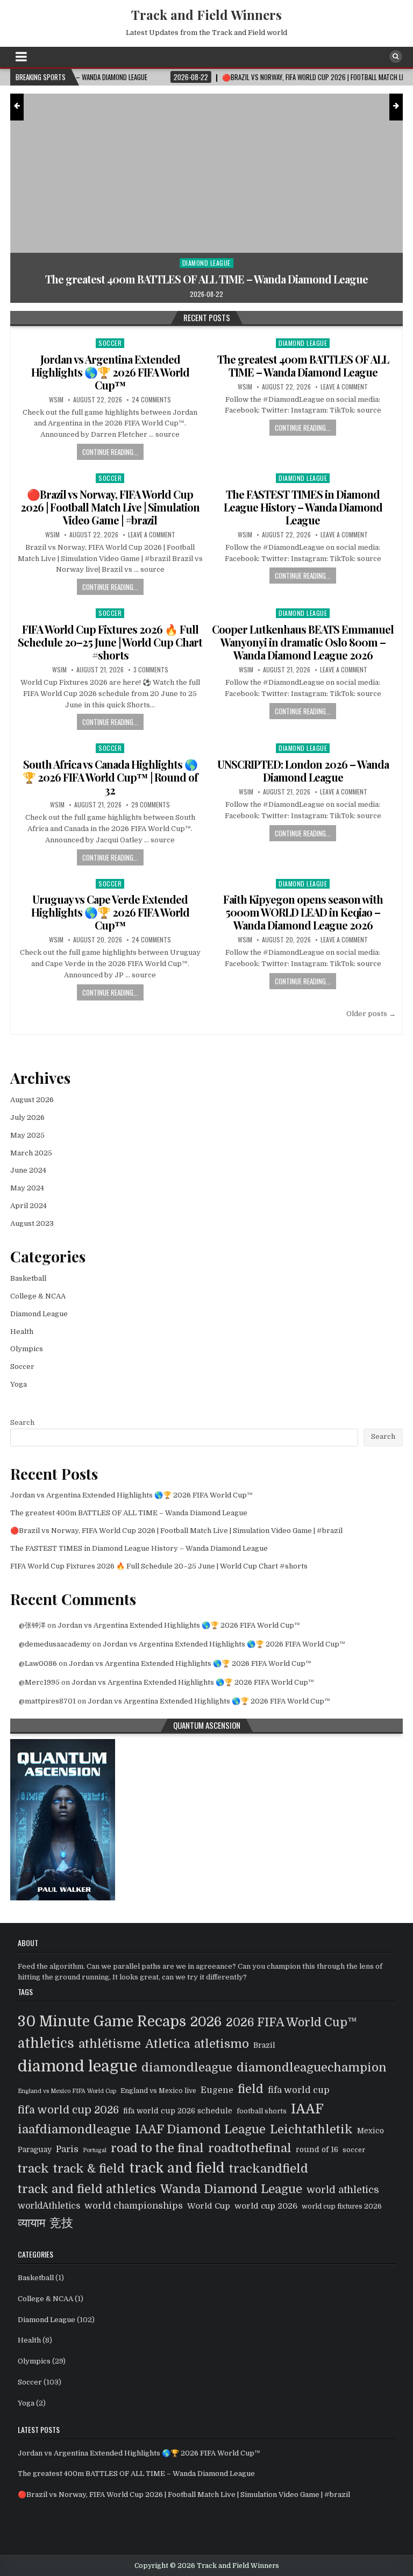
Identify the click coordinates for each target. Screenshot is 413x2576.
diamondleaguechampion (312, 2067)
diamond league (77, 2066)
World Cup (209, 2206)
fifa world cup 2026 (68, 2110)
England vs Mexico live (158, 2091)
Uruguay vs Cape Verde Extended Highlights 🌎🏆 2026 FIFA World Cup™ (110, 912)
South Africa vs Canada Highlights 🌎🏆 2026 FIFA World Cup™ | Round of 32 (110, 777)
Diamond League (303, 343)
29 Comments (151, 805)
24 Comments (151, 400)
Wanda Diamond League (231, 2189)
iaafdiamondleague (74, 2129)
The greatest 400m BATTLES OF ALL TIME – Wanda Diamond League (303, 366)
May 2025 (27, 1135)
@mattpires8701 (47, 1701)
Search (22, 1422)
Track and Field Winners (206, 15)
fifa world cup (299, 2090)
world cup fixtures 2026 (342, 2206)
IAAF (307, 2109)
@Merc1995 (39, 1682)
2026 (206, 2022)
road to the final (157, 2148)
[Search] (396, 56)
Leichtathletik (311, 2129)
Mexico (371, 2131)
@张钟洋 (32, 1625)
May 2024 (27, 1188)
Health (22, 1332)
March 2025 (31, 1153)
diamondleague (187, 2067)
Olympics (27, 1349)
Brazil (264, 2045)
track (33, 2169)
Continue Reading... (110, 452)
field (251, 2089)
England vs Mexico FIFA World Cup (67, 2091)
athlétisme (110, 2044)
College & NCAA (38, 1296)
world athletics (343, 2190)
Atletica (168, 2044)
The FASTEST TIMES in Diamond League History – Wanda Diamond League (303, 507)
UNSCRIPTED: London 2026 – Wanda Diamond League (303, 771)
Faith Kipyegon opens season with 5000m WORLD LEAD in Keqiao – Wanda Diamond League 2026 (303, 912)
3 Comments (151, 670)
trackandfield (269, 2169)
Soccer (236, 250)
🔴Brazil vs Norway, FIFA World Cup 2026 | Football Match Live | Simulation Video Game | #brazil (110, 507)
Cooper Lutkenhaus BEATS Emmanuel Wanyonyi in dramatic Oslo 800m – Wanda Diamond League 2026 (303, 642)
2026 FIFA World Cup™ (291, 2023)
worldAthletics (49, 2206)
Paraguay (35, 2150)
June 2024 (28, 1170)
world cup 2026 (266, 2206)
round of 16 (317, 2150)
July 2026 (27, 1117)
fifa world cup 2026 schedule (178, 2111)
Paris (67, 2149)
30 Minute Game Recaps (102, 2021)
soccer (354, 2150)
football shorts (262, 2111)
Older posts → (371, 1014)
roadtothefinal (250, 2148)
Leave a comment (344, 387)
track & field (89, 2169)
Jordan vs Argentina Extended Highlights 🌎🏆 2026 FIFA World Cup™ (110, 372)
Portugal (95, 2150)
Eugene (217, 2090)
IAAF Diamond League (200, 2129)
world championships (134, 2206)
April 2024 (29, 1206)
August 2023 (32, 1223)
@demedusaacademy (55, 1644)
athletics (46, 2043)
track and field (177, 2168)
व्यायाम (31, 2223)
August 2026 (32, 1100)
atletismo (222, 2044)
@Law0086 (38, 1663)
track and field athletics (87, 2189)
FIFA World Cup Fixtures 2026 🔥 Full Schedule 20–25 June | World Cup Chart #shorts (110, 642)
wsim (56, 400)
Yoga (19, 1384)
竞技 (61, 2223)
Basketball (28, 1278)
